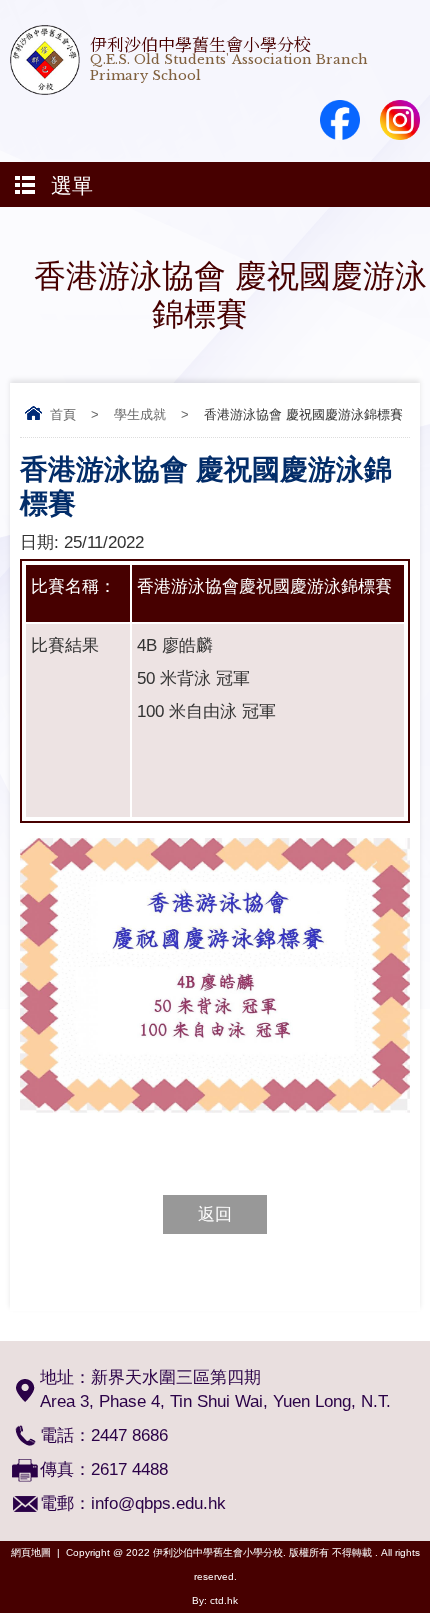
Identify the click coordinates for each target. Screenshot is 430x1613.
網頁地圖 (31, 1552)
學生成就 (140, 414)
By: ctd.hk (215, 1600)
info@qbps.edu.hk (158, 1503)
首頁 (63, 414)
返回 (215, 1214)
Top (424, 1568)
